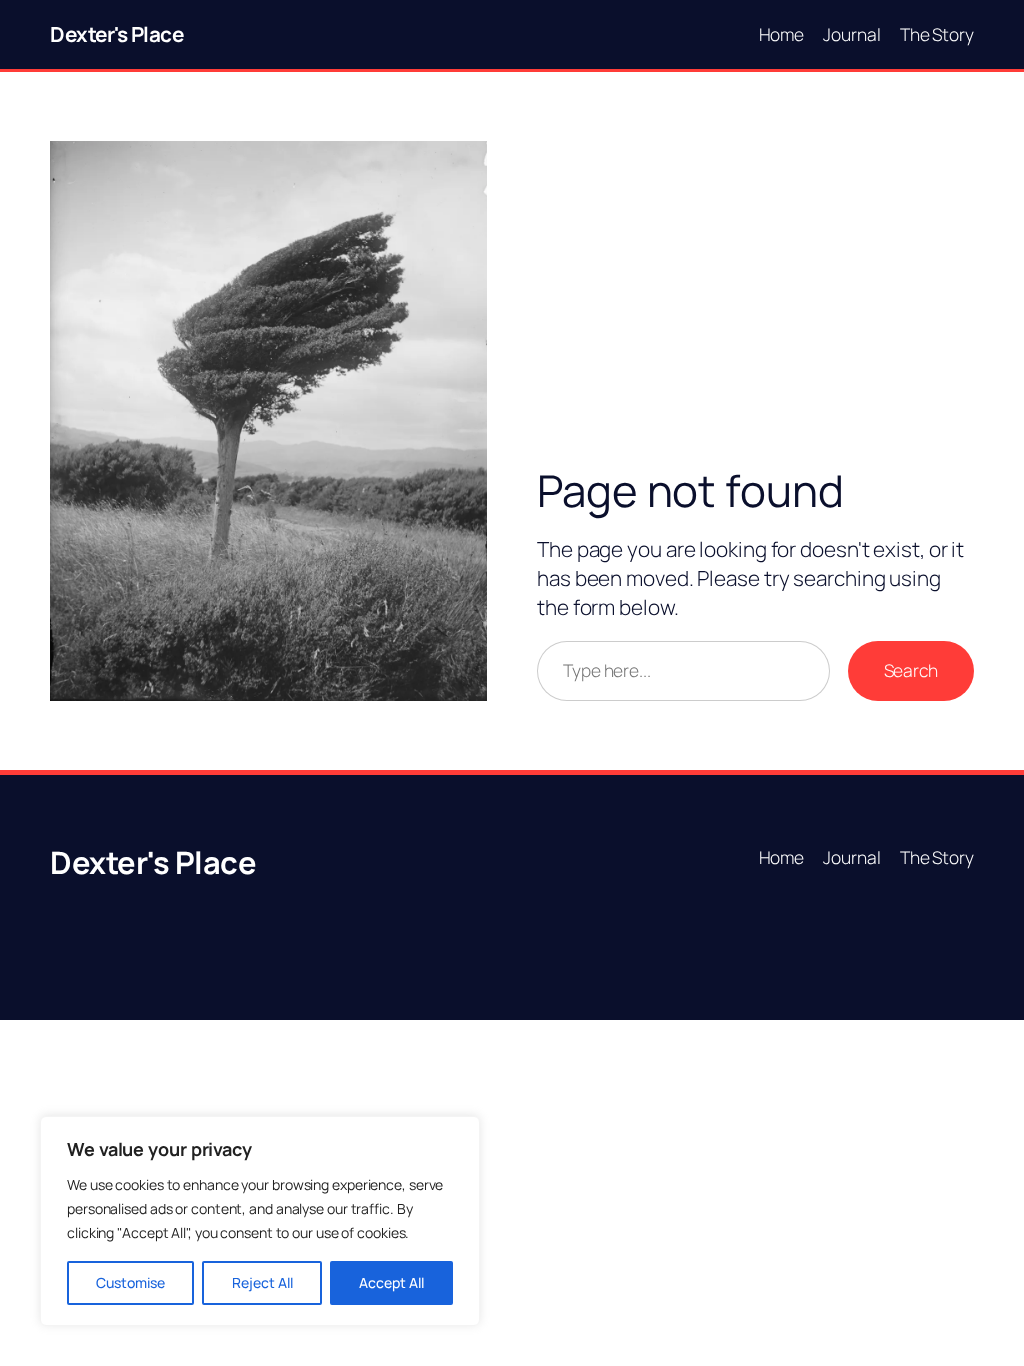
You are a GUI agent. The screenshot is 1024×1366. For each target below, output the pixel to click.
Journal (851, 34)
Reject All (262, 1282)
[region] (260, 1221)
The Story (937, 34)
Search (911, 670)
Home (782, 34)
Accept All (391, 1282)
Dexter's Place (116, 34)
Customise (130, 1282)
